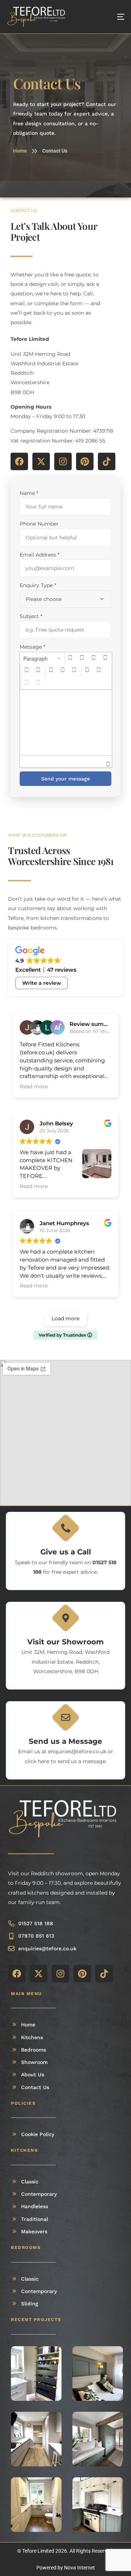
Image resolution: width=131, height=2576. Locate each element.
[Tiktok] (107, 461)
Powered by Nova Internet (66, 2568)
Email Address (39, 555)
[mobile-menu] (114, 17)
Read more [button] (34, 1086)
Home (20, 151)
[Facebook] (19, 461)
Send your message (65, 779)
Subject (31, 616)
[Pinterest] (85, 461)
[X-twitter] (41, 461)
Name (29, 493)
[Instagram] (63, 461)
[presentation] (42, 658)
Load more (65, 1318)
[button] (42, 658)
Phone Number (39, 524)
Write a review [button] (42, 983)
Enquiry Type (38, 585)
